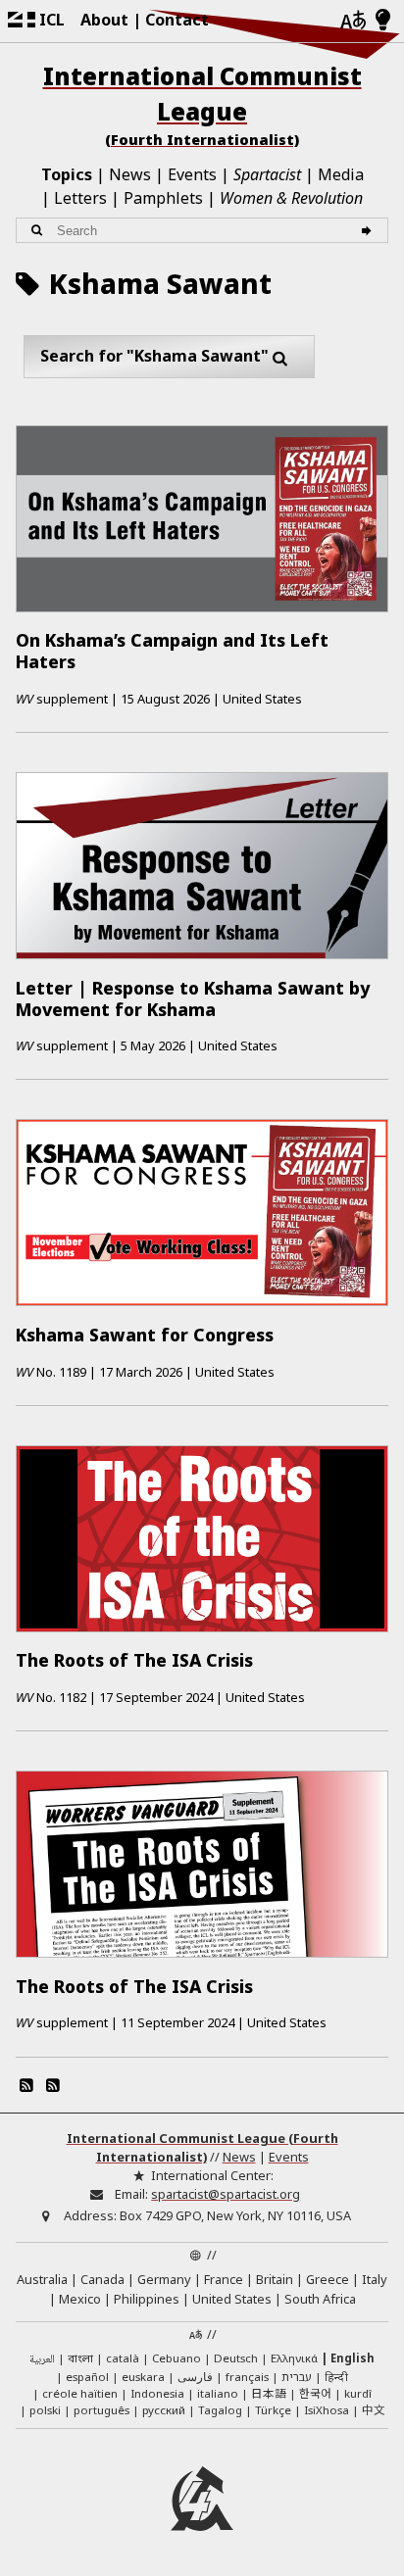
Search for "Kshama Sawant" (154, 356)
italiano (218, 2393)
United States (232, 2299)
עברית (297, 2377)
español (87, 2377)
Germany (164, 2279)
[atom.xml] (26, 2085)
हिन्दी (336, 2377)
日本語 (269, 2393)
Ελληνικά (294, 2358)
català (123, 2358)
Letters (80, 198)
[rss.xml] (52, 2085)
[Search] (369, 231)
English (353, 2358)
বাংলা (80, 2359)
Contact (177, 20)
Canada (102, 2279)
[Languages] (353, 21)
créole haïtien (80, 2393)
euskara (143, 2377)
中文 (374, 2409)
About (104, 20)
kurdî (358, 2393)
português (101, 2410)
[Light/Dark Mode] (383, 21)
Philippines (147, 2299)
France (224, 2279)
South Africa (320, 2299)
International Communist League (202, 104)
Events (192, 174)
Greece (328, 2279)
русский (164, 2410)
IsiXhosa (327, 2410)
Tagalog (220, 2410)
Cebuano (177, 2358)
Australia (42, 2279)
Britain (275, 2279)
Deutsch (236, 2358)
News (130, 174)
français (247, 2377)
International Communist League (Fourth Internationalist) (202, 2147)
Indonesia (157, 2393)
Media (341, 174)
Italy (375, 2279)
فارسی (195, 2377)
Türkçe (273, 2410)
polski (45, 2410)
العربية (42, 2360)
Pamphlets (163, 198)
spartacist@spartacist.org (226, 2194)
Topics (67, 174)
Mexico (80, 2299)
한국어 (315, 2393)
